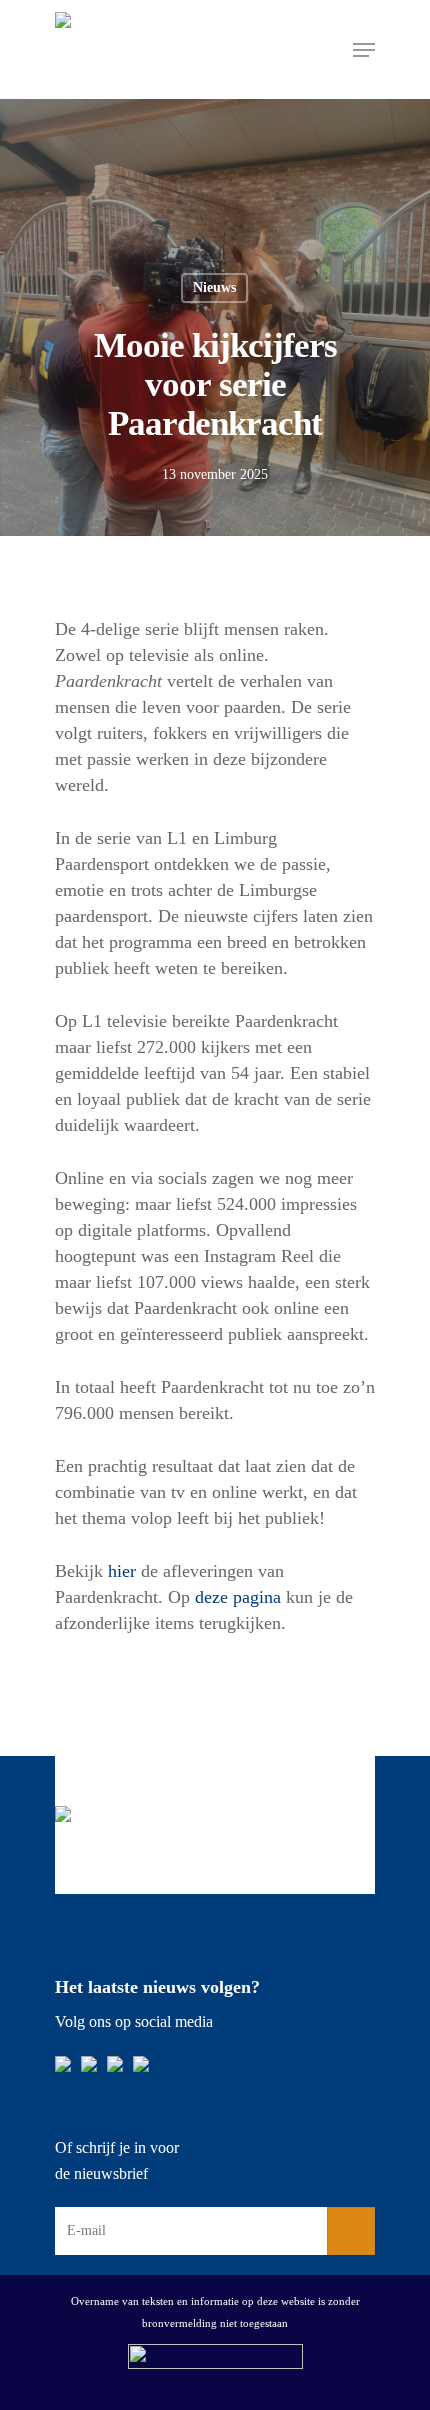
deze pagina (238, 1597)
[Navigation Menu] (364, 50)
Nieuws (214, 287)
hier (122, 1571)
